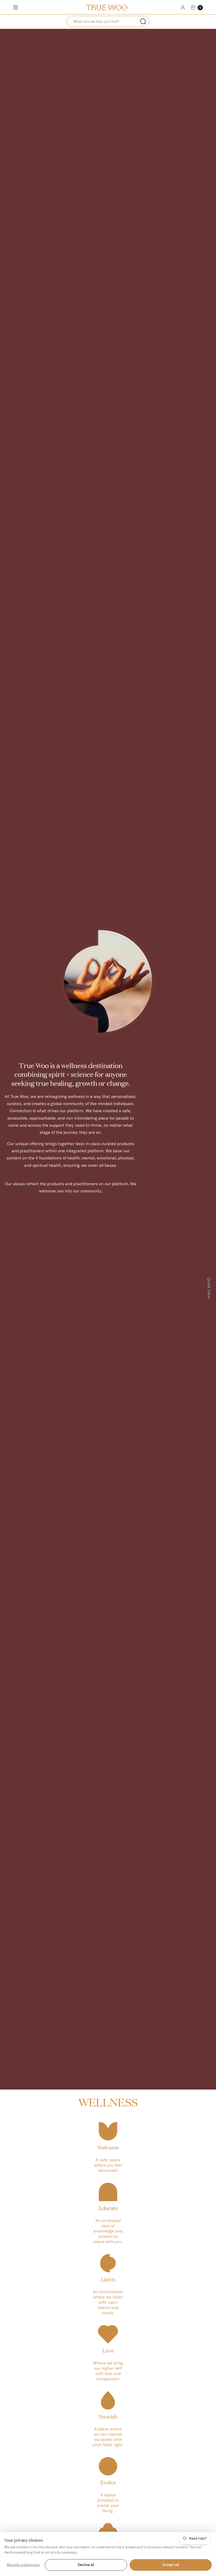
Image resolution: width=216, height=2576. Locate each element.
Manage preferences (23, 2565)
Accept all (171, 2565)
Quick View (209, 1288)
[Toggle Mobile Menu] (19, 8)
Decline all (86, 2565)
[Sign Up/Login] (183, 8)
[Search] (143, 21)
